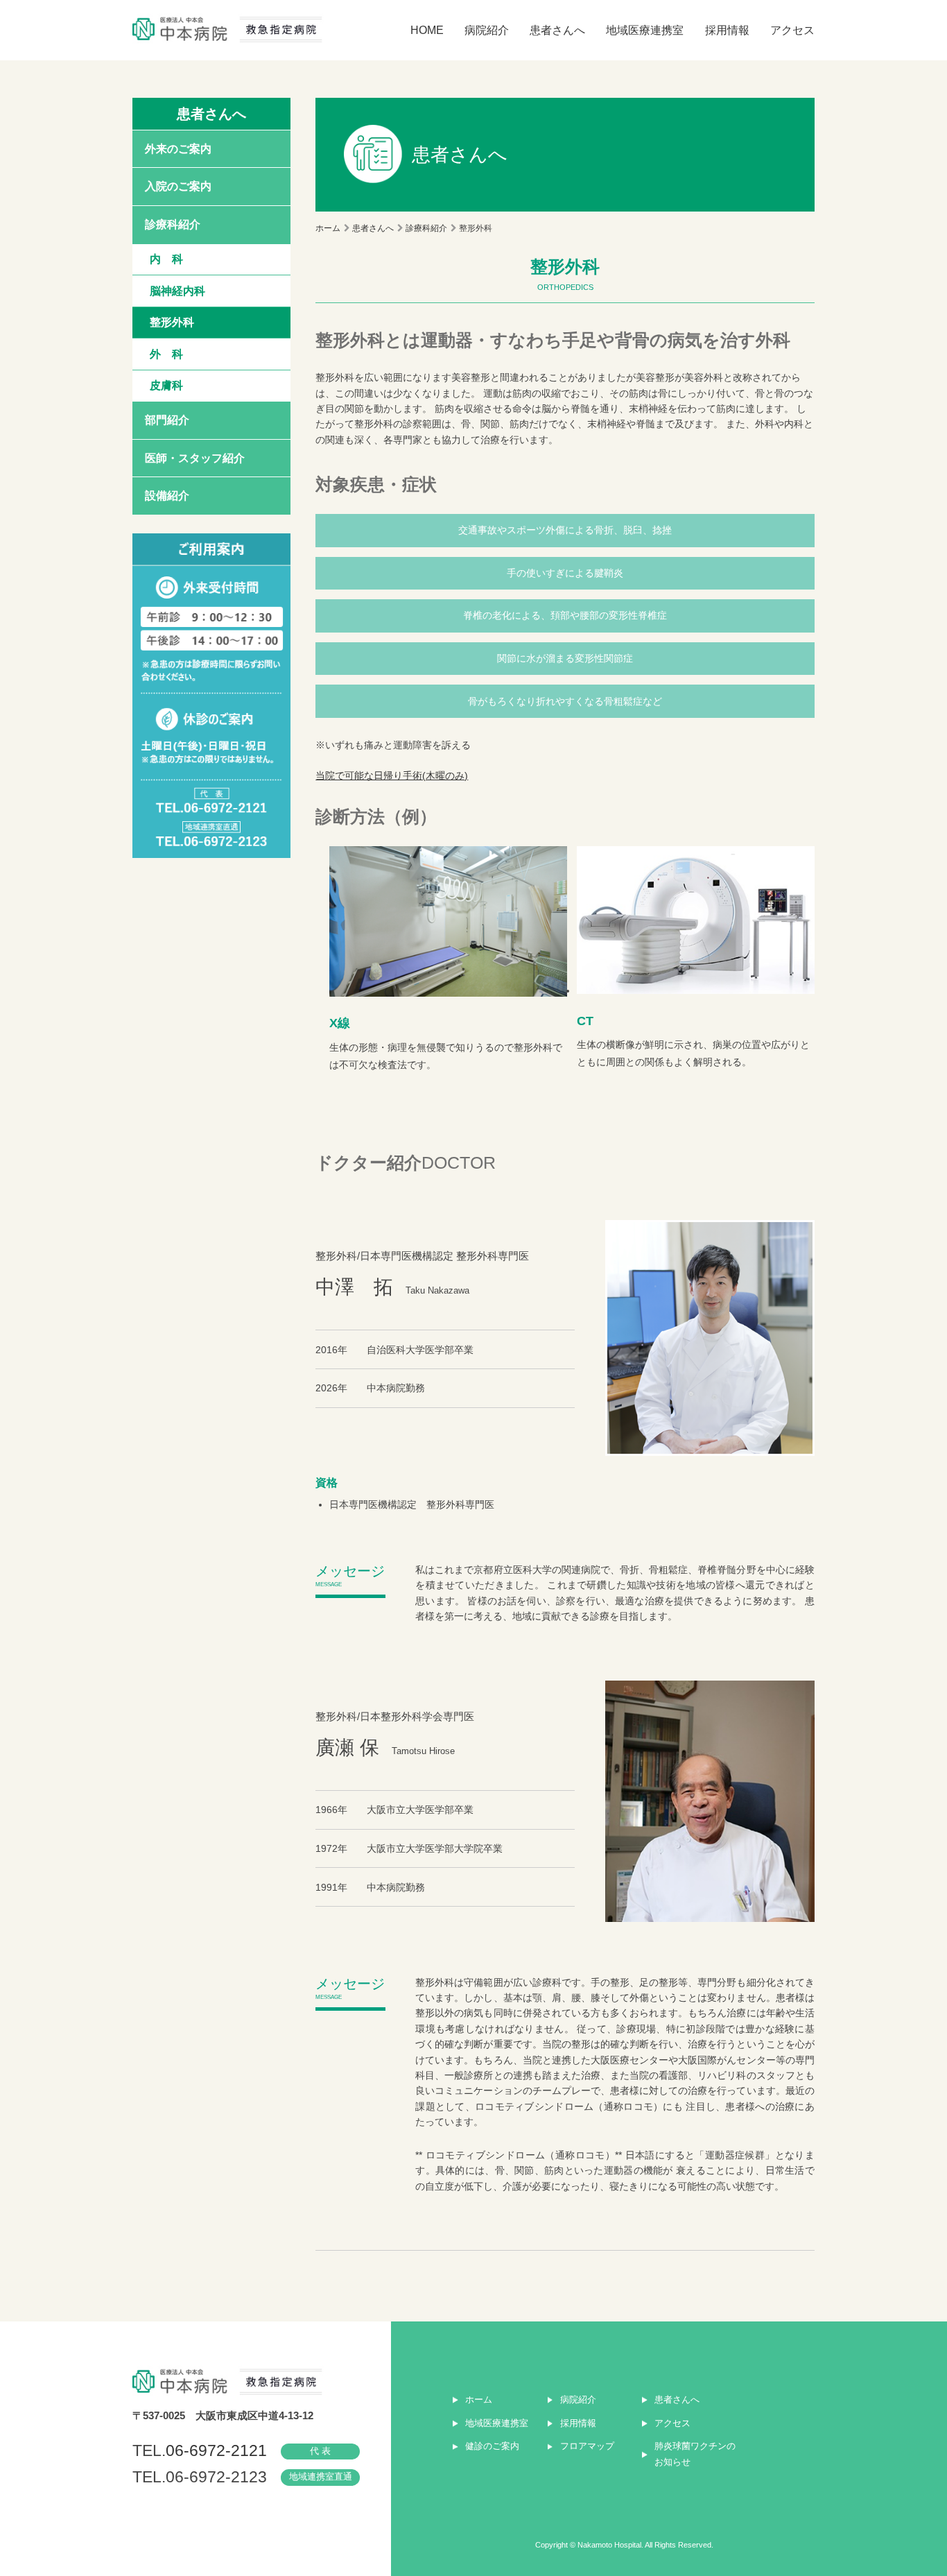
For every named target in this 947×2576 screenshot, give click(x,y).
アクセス (792, 30)
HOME (427, 30)
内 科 (166, 259)
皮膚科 (166, 385)
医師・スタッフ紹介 (195, 458)
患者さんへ (557, 30)
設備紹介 (167, 495)
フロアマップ (587, 2446)
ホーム (328, 228)
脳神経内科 (177, 291)
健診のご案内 (492, 2446)
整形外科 (172, 322)
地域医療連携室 (645, 30)
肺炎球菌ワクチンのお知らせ (695, 2454)
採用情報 (727, 30)
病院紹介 (487, 30)
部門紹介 (167, 420)
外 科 (166, 354)
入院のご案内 (178, 186)
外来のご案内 (178, 148)
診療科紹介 (173, 224)
